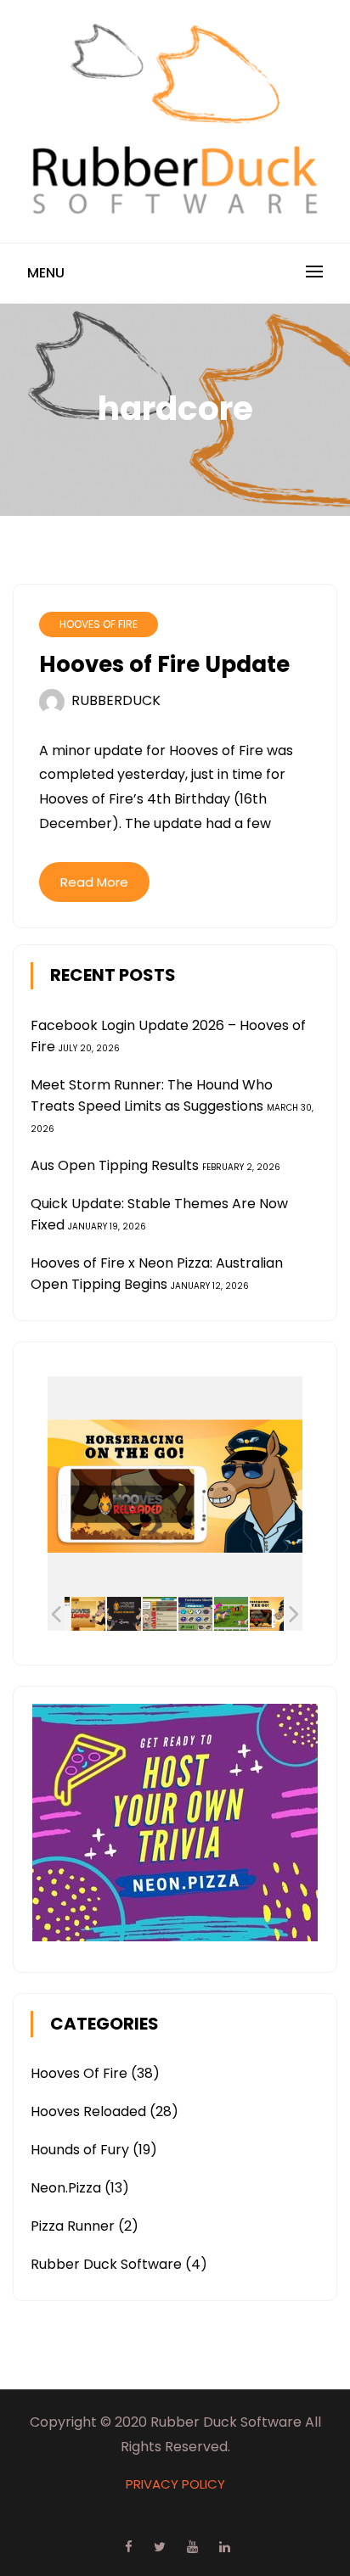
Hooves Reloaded (88, 2111)
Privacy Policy (175, 2484)
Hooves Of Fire (99, 624)
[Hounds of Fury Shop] (160, 1614)
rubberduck (116, 700)
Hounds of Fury (80, 2150)
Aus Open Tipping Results (115, 1165)
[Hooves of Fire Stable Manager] (124, 1614)
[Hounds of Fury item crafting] (195, 1614)
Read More (94, 882)
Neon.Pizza (66, 2188)
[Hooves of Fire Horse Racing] (231, 1614)
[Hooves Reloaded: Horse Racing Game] (267, 1614)
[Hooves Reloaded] (89, 1614)
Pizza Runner (73, 2226)
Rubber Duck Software (106, 2264)
